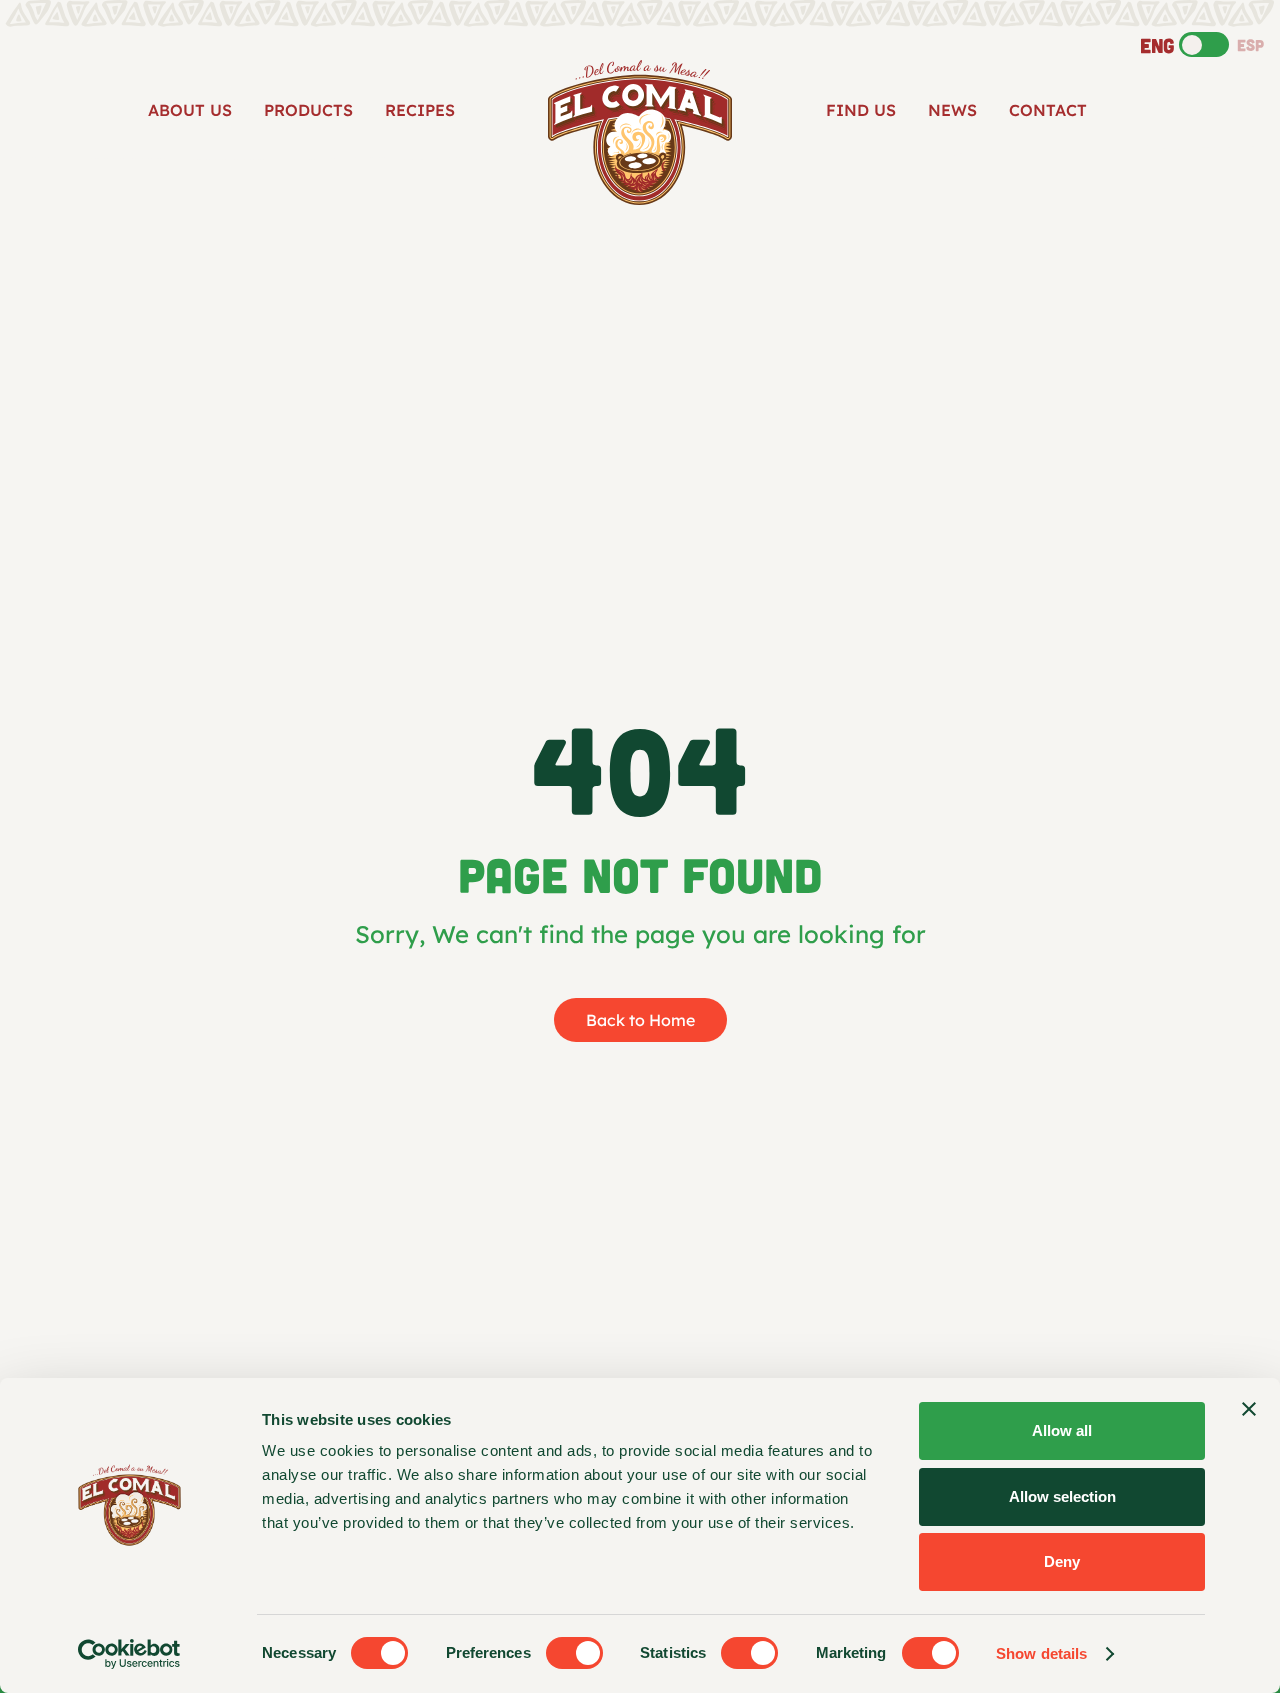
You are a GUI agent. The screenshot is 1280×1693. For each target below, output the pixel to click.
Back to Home (640, 1020)
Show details (1041, 1653)
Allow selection (1062, 1496)
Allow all (1062, 1430)
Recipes (420, 110)
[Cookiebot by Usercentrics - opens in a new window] (129, 1654)
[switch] (574, 1653)
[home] (640, 132)
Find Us (861, 110)
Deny (1062, 1561)
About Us (190, 110)
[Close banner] (1249, 1409)
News (952, 110)
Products (308, 110)
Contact (1048, 110)
